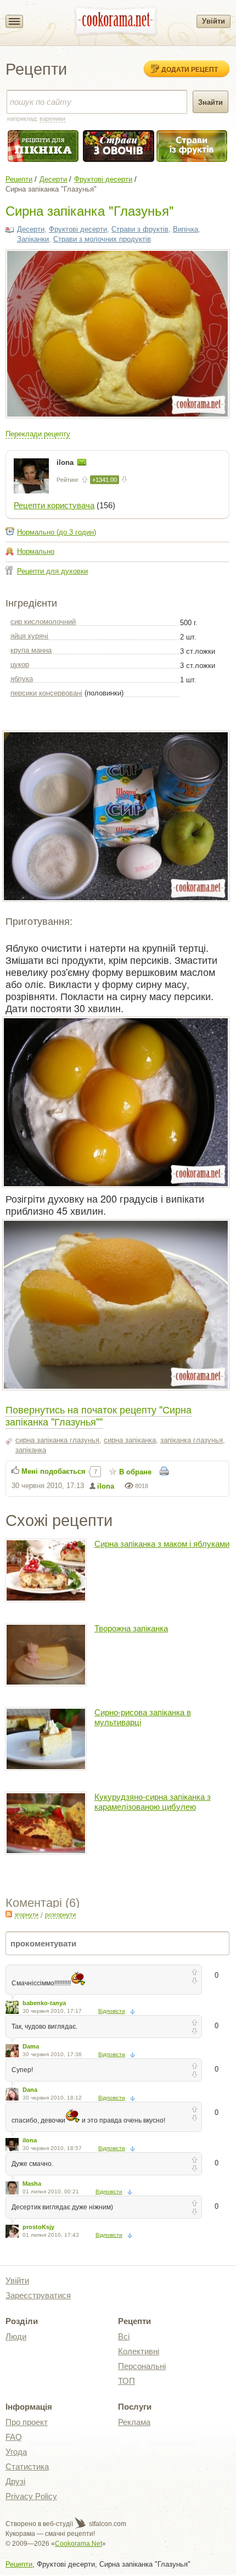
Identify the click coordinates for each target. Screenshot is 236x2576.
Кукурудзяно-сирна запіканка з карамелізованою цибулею (153, 1802)
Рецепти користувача (54, 505)
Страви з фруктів (140, 229)
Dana (30, 2090)
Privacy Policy (31, 2496)
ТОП (127, 2381)
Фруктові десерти (103, 179)
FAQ (14, 2437)
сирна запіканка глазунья (57, 1440)
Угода (16, 2452)
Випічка (186, 229)
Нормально (36, 551)
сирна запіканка (130, 1440)
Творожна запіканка (131, 1628)
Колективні (139, 2351)
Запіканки (33, 239)
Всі (124, 2336)
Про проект (27, 2422)
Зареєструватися (38, 2295)
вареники (52, 119)
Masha (32, 2184)
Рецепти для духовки (52, 571)
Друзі (15, 2481)
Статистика (27, 2466)
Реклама (134, 2422)
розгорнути (60, 1915)
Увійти (213, 21)
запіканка (31, 1450)
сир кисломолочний (43, 622)
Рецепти (19, 179)
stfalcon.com (107, 2524)
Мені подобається (54, 1471)
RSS (9, 1914)
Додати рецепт (190, 69)
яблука (22, 679)
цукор (20, 664)
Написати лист (82, 462)
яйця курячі (29, 636)
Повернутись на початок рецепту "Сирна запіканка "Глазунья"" (99, 1415)
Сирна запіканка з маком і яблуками (162, 1544)
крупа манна (31, 650)
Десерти (53, 179)
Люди (16, 2336)
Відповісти (112, 2011)
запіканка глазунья (192, 1440)
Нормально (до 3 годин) (57, 532)
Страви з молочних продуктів (102, 239)
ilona (66, 462)
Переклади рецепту (38, 434)
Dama (31, 2046)
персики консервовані (46, 693)
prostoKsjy (38, 2227)
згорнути (26, 1915)
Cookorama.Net (78, 2544)
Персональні (142, 2366)
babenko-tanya (44, 2003)
